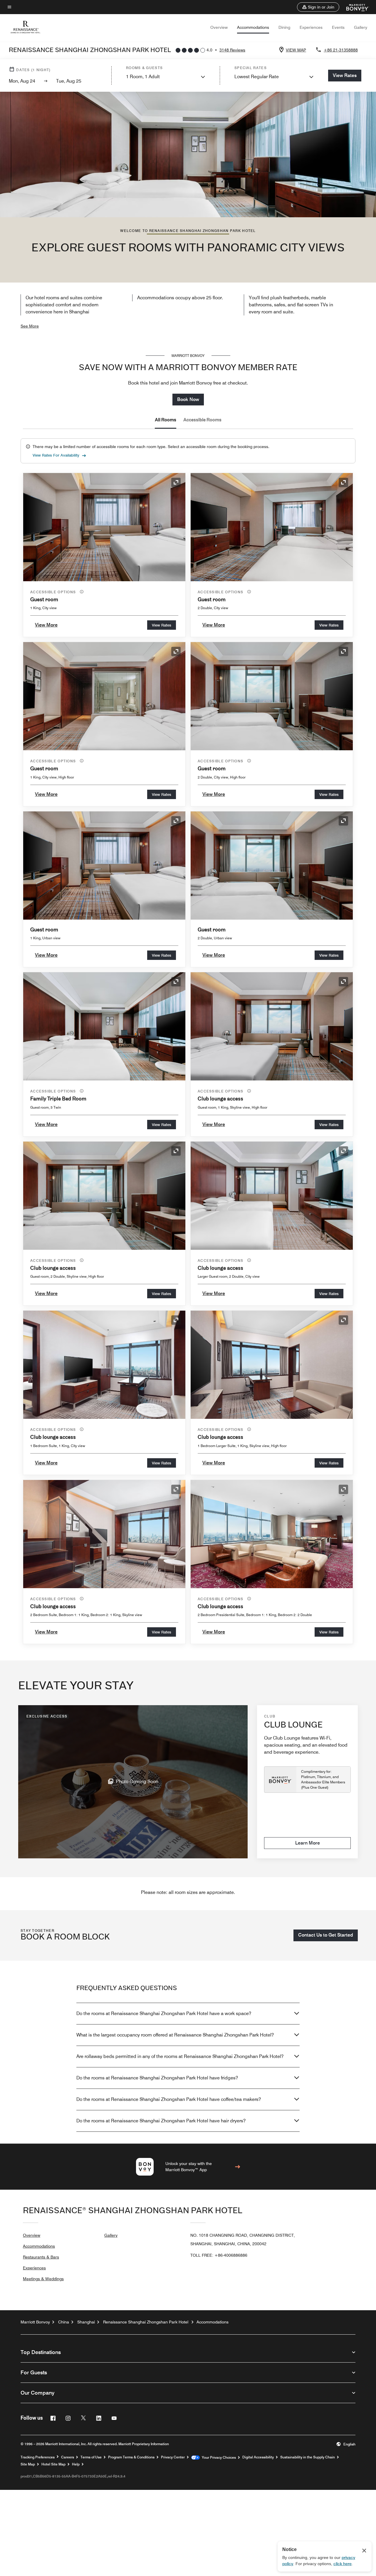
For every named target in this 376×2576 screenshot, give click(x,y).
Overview (219, 27)
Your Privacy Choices (218, 2458)
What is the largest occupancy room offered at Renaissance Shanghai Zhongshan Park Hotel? (175, 2035)
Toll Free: (219, 2255)
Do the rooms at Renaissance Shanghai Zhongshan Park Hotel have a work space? (164, 2013)
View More (46, 625)
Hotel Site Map (53, 2464)
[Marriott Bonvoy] (354, 7)
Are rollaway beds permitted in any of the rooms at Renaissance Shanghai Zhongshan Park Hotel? (180, 2056)
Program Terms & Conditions (131, 2457)
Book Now (188, 399)
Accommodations (253, 27)
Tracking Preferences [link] (38, 2457)
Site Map (28, 2464)
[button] (318, 7)
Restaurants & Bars (41, 2257)
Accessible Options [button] (54, 592)
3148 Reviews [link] (232, 50)
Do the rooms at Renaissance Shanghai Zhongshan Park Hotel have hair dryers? (161, 2121)
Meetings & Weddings (43, 2279)
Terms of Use (91, 2457)
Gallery (361, 27)
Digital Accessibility (258, 2457)
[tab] (166, 420)
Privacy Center (173, 2457)
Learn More (308, 1843)
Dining (284, 27)
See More (30, 326)
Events (338, 27)
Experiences (311, 27)
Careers (68, 2457)
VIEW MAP (296, 50)
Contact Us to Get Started (326, 1935)
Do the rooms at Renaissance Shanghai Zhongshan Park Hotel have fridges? (157, 2078)
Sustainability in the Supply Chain (308, 2457)
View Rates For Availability (56, 455)
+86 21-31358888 (341, 50)
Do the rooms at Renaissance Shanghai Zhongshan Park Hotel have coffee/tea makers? (169, 2099)
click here (343, 2564)
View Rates (162, 625)
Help (76, 2464)
